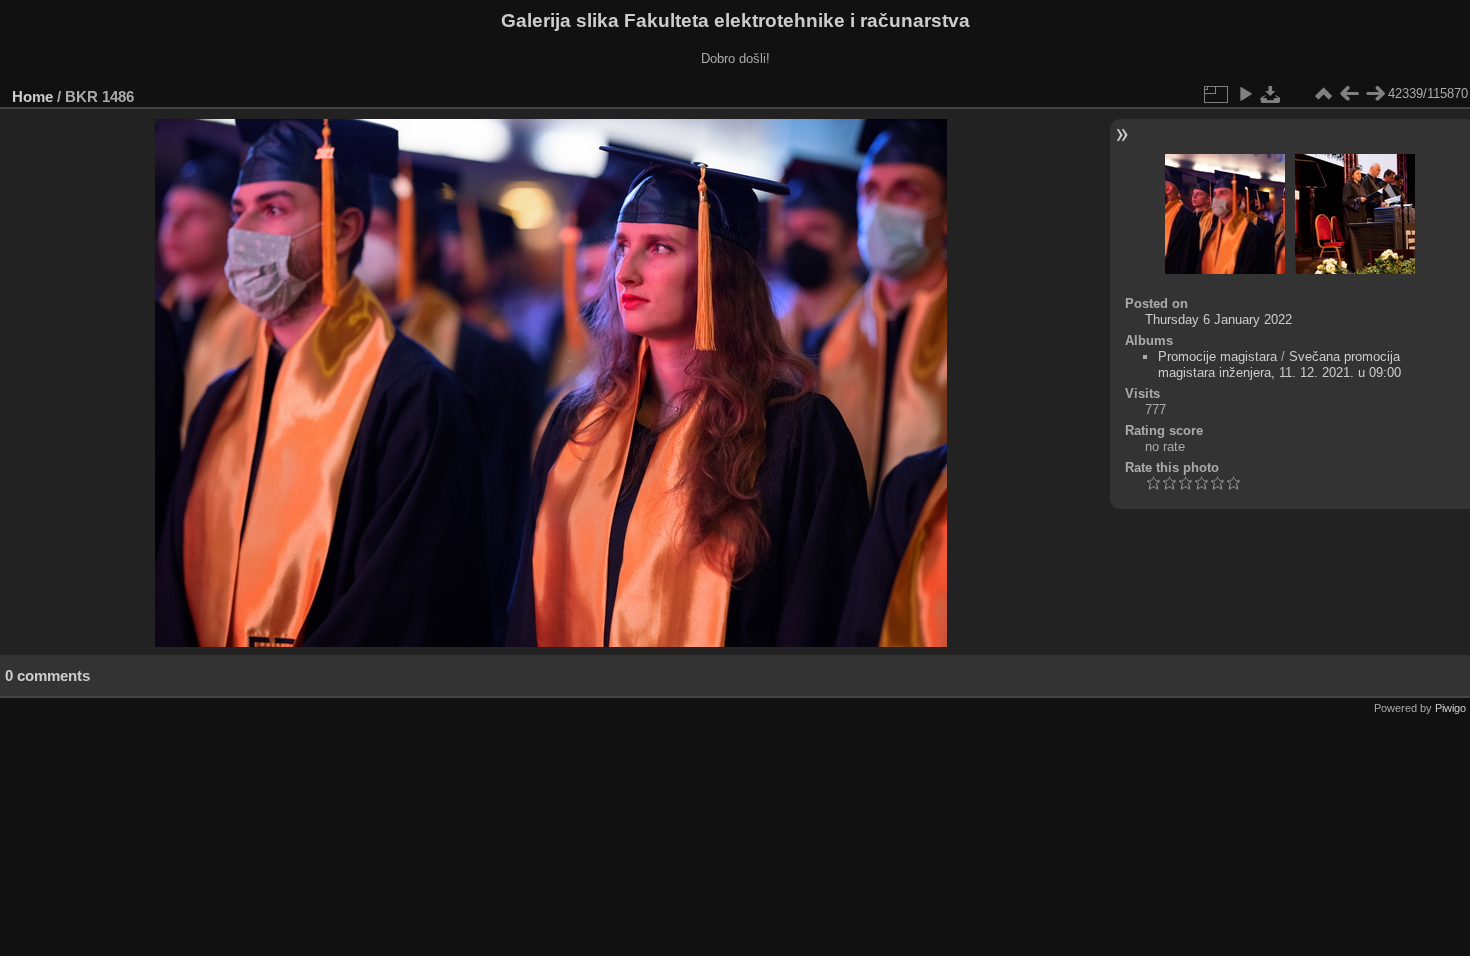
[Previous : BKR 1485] (1349, 94)
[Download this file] (1271, 94)
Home (32, 96)
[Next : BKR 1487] (1375, 94)
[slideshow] (1245, 94)
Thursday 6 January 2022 (1218, 319)
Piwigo (1450, 708)
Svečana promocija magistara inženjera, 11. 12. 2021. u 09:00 (1279, 364)
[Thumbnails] (1323, 94)
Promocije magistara (1217, 356)
